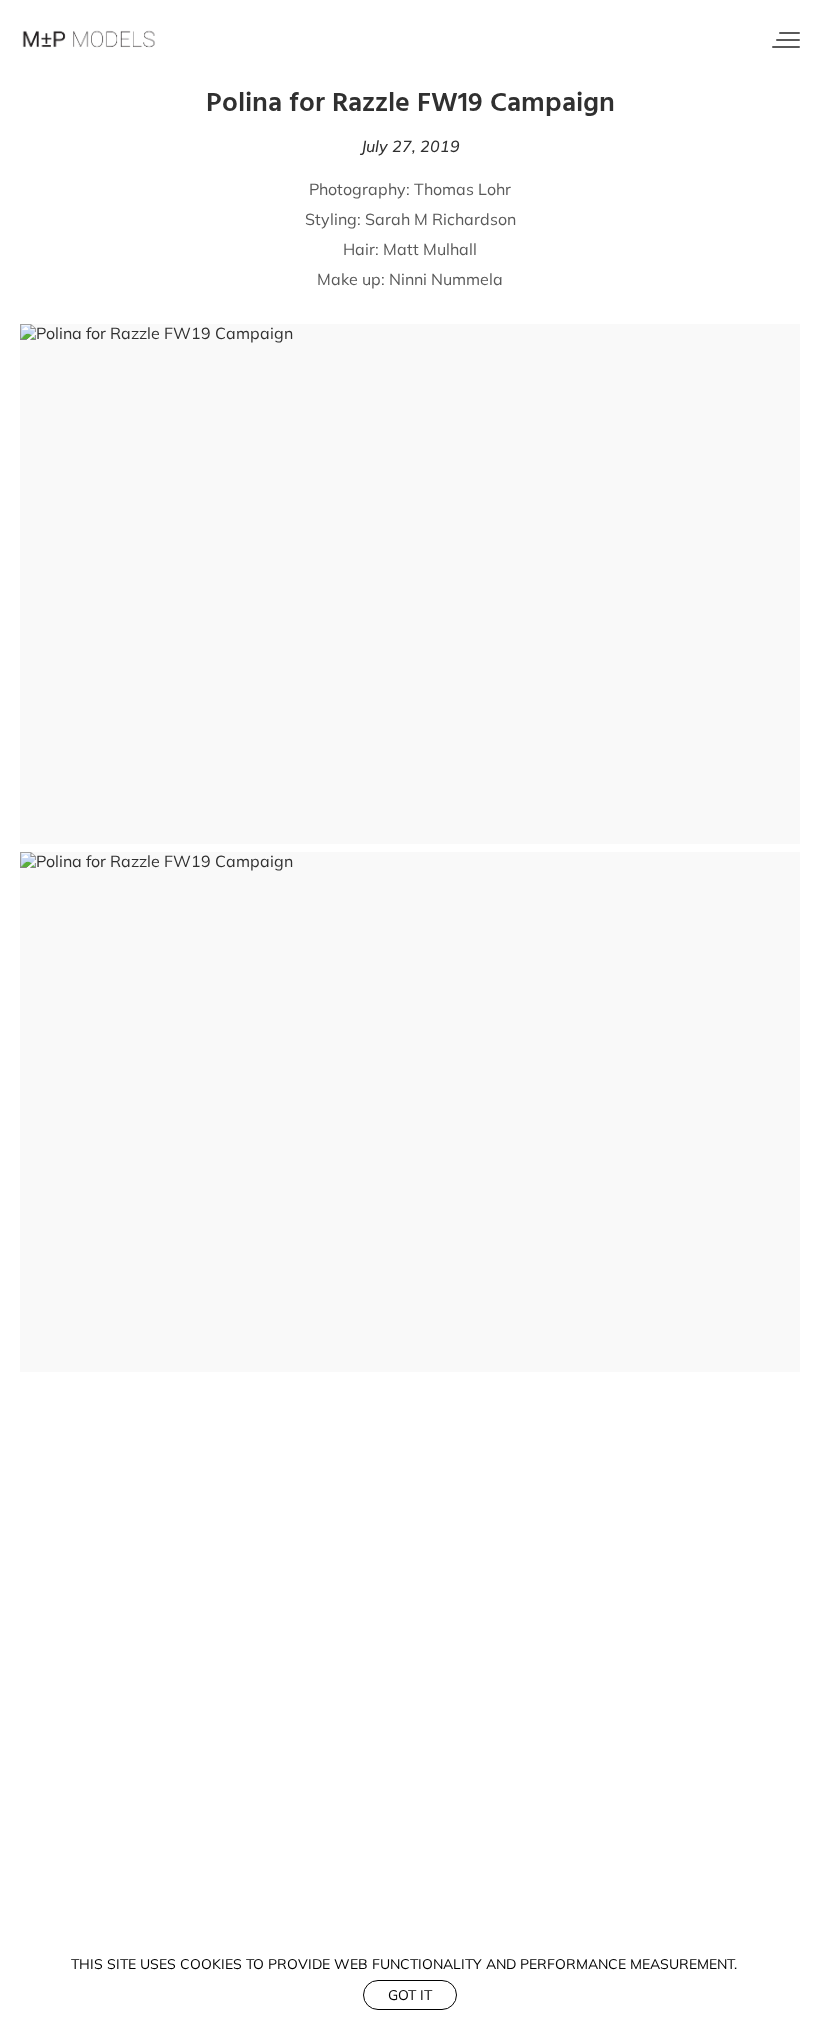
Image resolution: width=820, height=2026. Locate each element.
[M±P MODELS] (90, 40)
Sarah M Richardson (440, 219)
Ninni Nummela (444, 279)
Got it (410, 1995)
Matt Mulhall (430, 249)
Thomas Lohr (462, 189)
